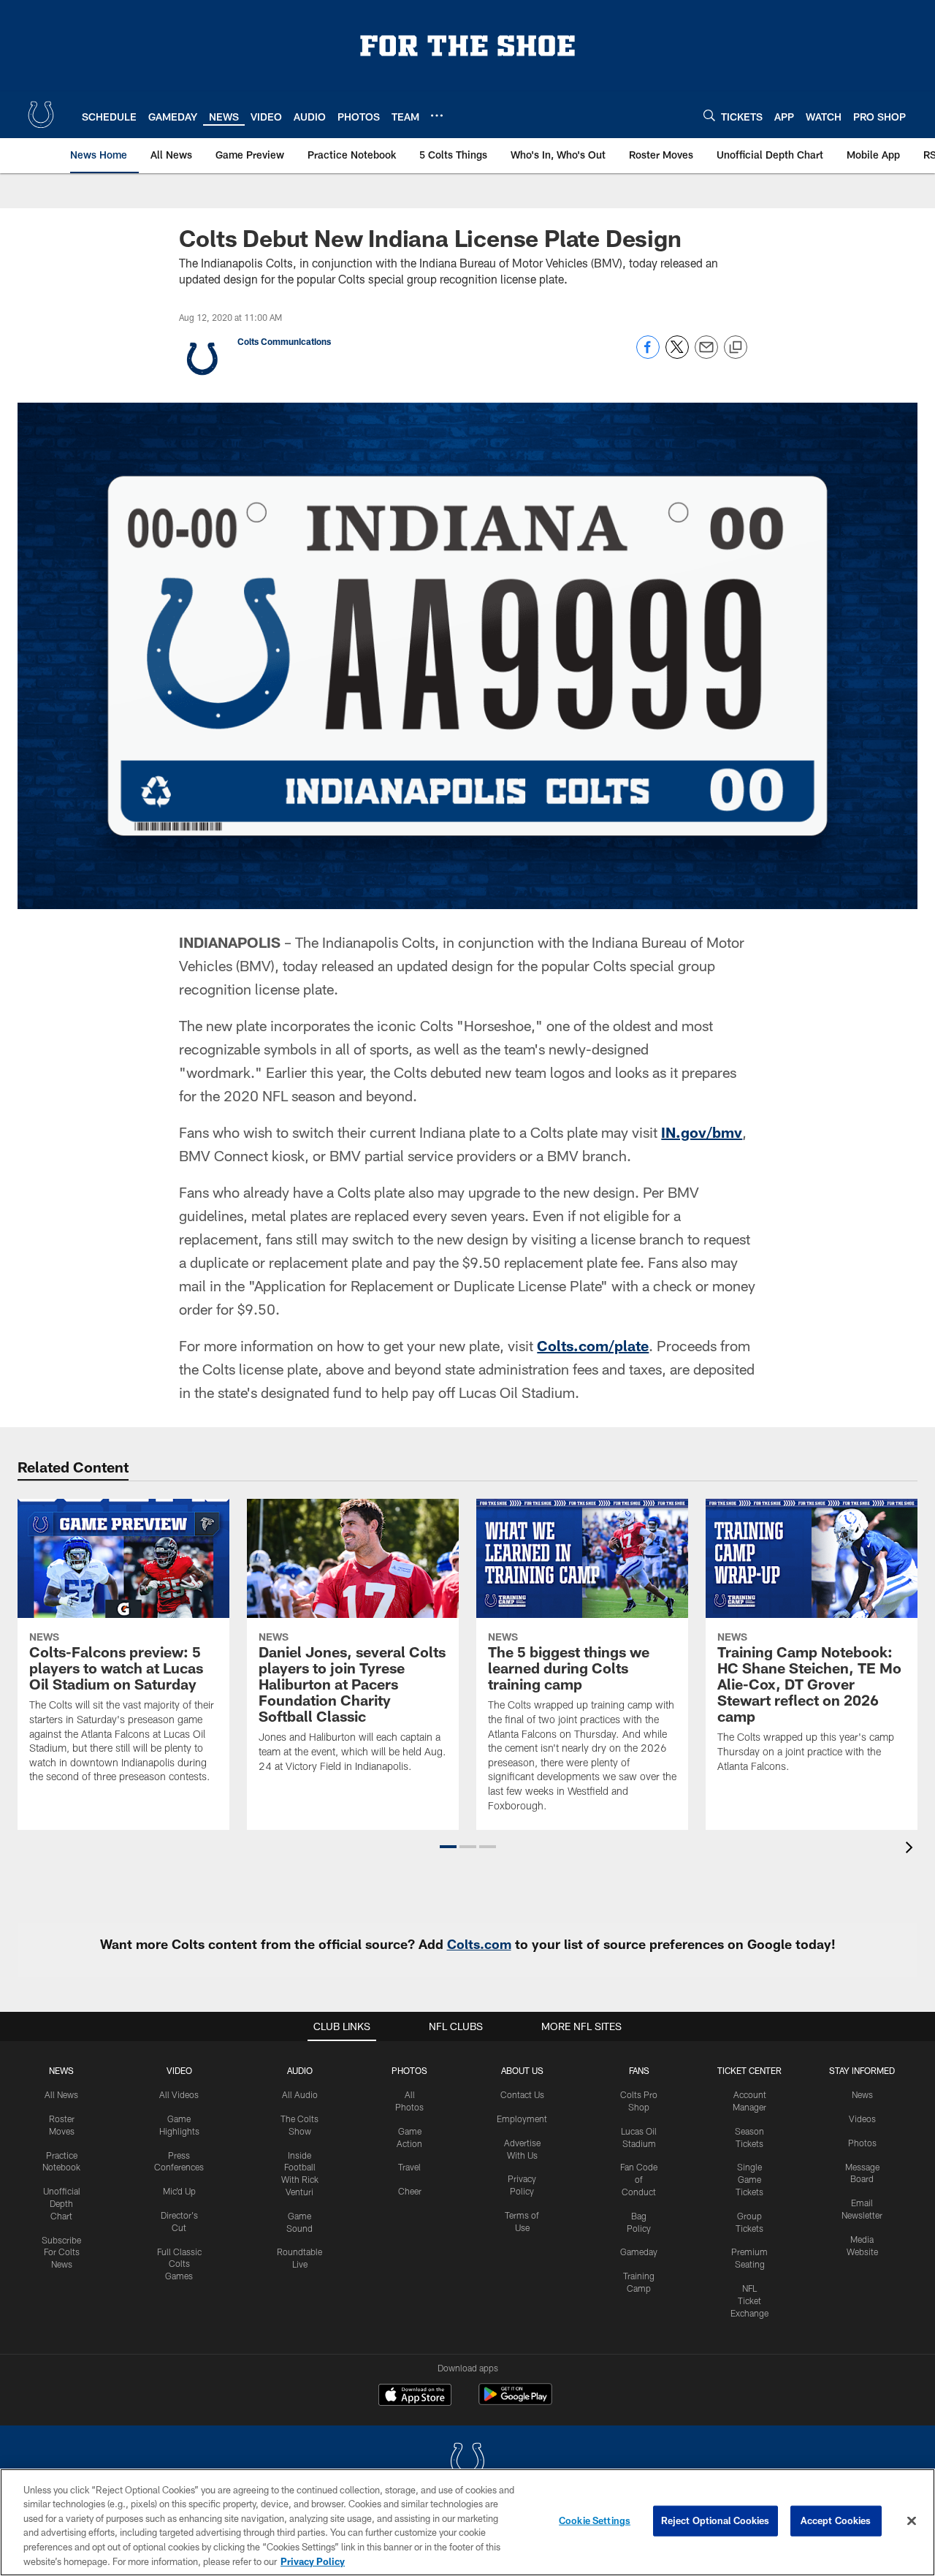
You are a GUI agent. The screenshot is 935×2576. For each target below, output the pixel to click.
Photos (409, 2070)
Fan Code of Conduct (639, 2179)
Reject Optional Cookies (715, 2520)
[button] (448, 1847)
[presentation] (912, 1849)
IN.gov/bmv (702, 1132)
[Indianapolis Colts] (467, 2462)
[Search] (709, 115)
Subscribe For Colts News (61, 2252)
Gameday (639, 2252)
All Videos (179, 2094)
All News (61, 2094)
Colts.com (479, 1944)
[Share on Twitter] (677, 355)
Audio (300, 2070)
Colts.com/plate (593, 1345)
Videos (862, 2119)
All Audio (300, 2094)
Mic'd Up (179, 2191)
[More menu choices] (437, 115)
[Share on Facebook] (648, 355)
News (61, 2070)
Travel (409, 2167)
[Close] (912, 2521)
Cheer (410, 2191)
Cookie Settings (595, 2520)
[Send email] (706, 355)
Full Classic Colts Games (179, 2264)
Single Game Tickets (749, 2179)
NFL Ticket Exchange (749, 2300)
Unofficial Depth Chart (62, 2203)
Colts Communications (284, 341)
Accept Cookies (836, 2520)
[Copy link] (736, 348)
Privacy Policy (313, 2561)
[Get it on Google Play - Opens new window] (515, 2402)
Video (179, 2070)
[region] (467, 2522)
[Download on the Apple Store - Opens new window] (415, 2396)
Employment (522, 2119)
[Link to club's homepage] (41, 115)
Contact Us (522, 2094)
